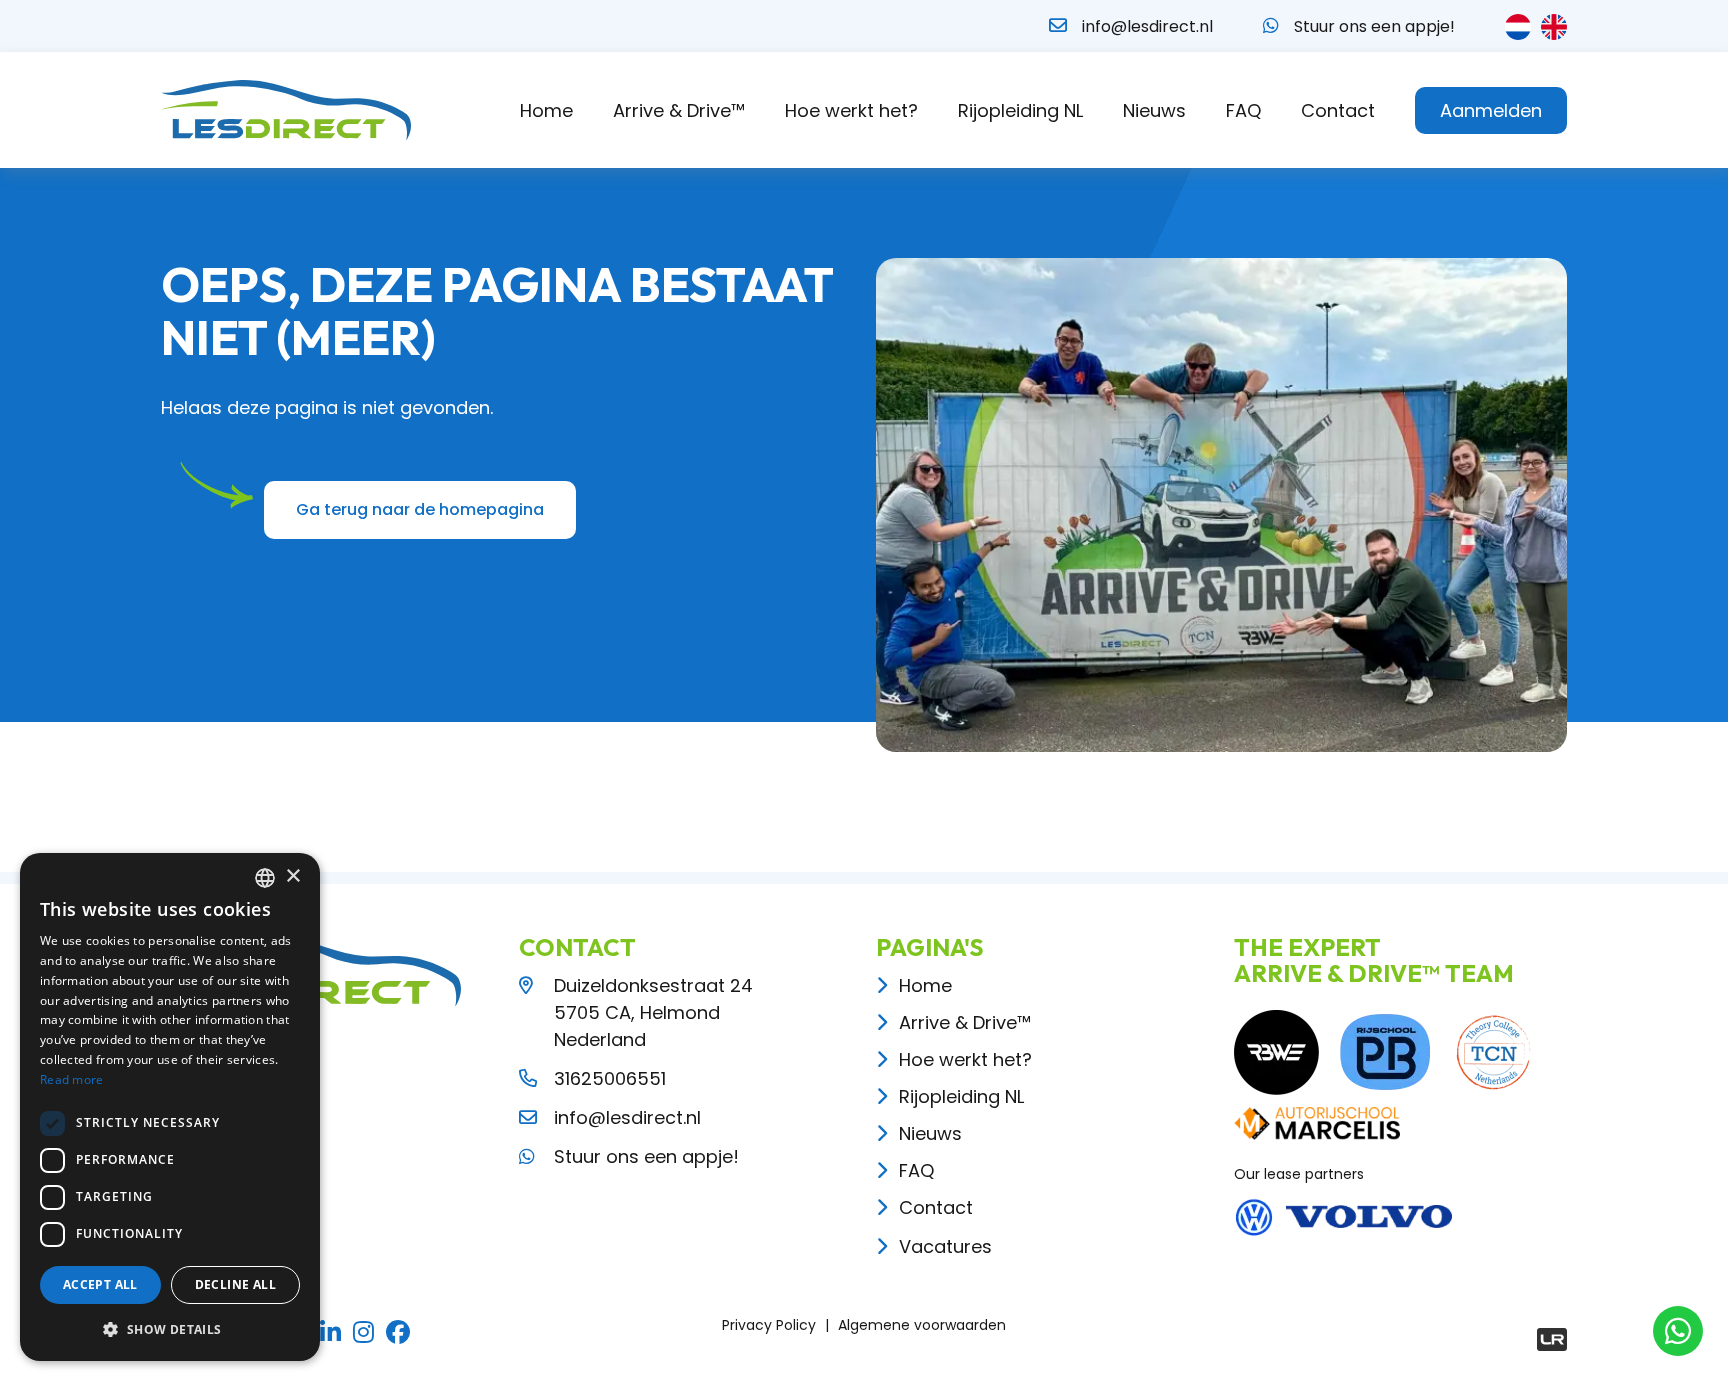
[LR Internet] (1552, 1339)
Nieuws (1154, 110)
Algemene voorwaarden (922, 1325)
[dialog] (170, 1107)
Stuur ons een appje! (1374, 26)
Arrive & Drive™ (679, 110)
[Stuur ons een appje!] (1271, 25)
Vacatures (945, 1246)
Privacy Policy (769, 1325)
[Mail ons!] (1058, 25)
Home (546, 110)
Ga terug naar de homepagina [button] (420, 509)
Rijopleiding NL (1020, 110)
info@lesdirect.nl (1147, 26)
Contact (1338, 110)
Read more (72, 1079)
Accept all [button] (100, 1284)
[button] (170, 1329)
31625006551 (610, 1078)
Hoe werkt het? (851, 110)
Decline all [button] (235, 1284)
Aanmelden (1491, 110)
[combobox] (265, 878)
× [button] (292, 876)
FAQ (1243, 110)
